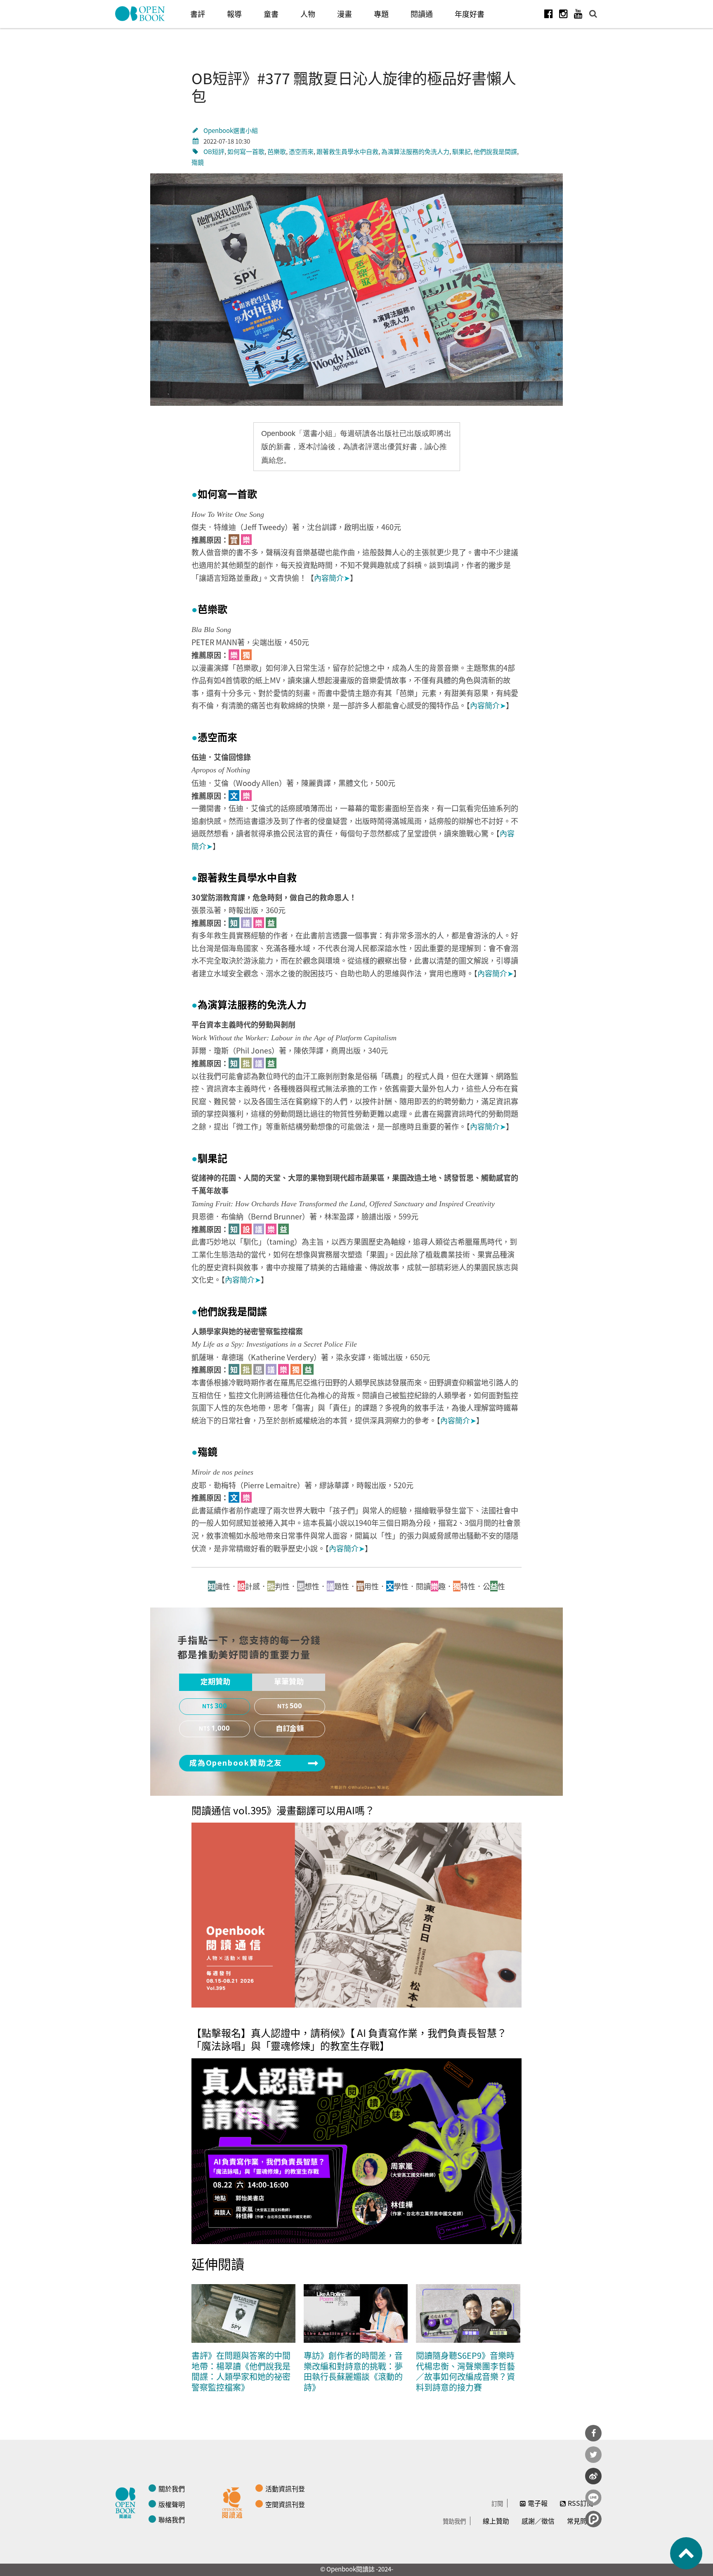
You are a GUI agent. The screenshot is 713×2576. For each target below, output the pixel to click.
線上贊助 (496, 2521)
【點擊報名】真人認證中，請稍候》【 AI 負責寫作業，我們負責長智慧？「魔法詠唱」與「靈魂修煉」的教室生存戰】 (349, 2039)
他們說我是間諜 (495, 151)
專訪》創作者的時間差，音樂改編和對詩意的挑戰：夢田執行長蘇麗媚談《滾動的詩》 (353, 2371)
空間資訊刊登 (285, 2504)
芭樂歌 (277, 151)
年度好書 (470, 14)
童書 (271, 14)
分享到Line (593, 2498)
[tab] (216, 1682)
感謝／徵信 (538, 2521)
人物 (308, 14)
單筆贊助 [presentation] (289, 1682)
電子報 (538, 2503)
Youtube (578, 14)
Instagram (563, 14)
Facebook (548, 14)
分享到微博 (593, 2476)
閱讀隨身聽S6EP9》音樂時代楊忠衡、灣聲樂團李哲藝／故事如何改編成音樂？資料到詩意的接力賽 (465, 2371)
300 (221, 1706)
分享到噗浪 (593, 2519)
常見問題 (580, 2521)
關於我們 (172, 2488)
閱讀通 (422, 14)
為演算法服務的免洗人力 (415, 151)
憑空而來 (301, 151)
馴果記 (462, 151)
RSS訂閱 (581, 2503)
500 (296, 1706)
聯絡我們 (172, 2519)
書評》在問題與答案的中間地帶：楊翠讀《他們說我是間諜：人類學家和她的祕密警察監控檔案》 (241, 2371)
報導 (234, 14)
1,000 (221, 1728)
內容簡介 (332, 578)
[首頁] (140, 14)
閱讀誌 (127, 2502)
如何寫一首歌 (246, 151)
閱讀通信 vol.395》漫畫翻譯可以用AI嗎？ (283, 1810)
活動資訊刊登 (285, 2488)
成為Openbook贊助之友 (236, 1763)
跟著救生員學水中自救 (347, 151)
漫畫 (345, 14)
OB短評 (214, 151)
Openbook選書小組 (231, 130)
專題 (381, 14)
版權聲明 (172, 2504)
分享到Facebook (593, 2433)
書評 (198, 14)
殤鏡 (198, 162)
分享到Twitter (593, 2455)
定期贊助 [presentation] (215, 1682)
